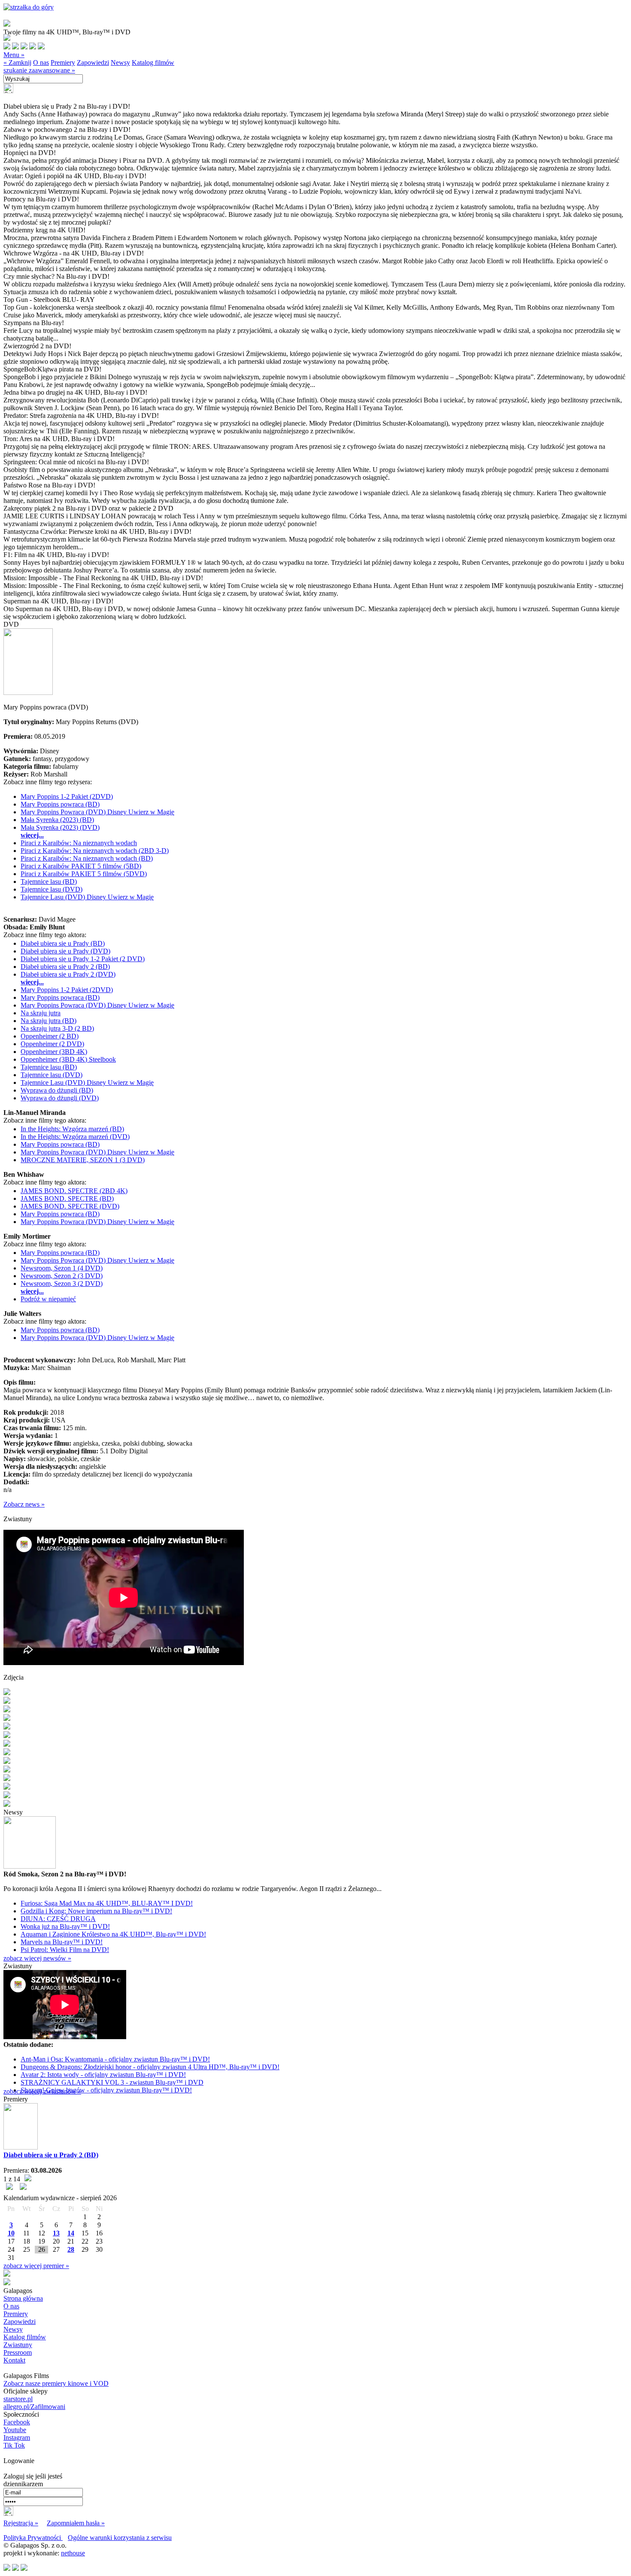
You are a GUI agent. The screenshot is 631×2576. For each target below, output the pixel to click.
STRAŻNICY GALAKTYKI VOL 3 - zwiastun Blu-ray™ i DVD (112, 2082)
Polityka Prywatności (33, 2538)
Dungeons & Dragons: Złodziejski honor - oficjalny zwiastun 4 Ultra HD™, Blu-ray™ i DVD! (150, 2067)
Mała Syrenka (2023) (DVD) (60, 827)
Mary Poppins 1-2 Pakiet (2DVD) (67, 796)
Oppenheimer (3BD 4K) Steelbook (68, 1059)
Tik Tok (14, 2445)
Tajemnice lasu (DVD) (52, 889)
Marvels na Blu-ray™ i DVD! (62, 1942)
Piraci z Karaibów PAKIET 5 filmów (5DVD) (84, 874)
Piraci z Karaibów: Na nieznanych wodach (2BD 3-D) (95, 851)
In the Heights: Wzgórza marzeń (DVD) (75, 1137)
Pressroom (18, 2352)
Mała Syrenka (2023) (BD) (57, 820)
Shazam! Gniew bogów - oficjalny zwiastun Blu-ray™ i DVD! (106, 2090)
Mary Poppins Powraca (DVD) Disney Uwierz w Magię (97, 812)
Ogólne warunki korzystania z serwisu (120, 2538)
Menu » (14, 55)
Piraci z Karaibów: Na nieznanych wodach (79, 843)
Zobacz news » (24, 1504)
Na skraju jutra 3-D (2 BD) (57, 1028)
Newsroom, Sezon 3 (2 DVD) (62, 1283)
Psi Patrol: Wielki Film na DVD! (65, 1950)
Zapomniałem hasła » (76, 2523)
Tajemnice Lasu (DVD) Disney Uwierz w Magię (87, 897)
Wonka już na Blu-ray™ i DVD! (65, 1926)
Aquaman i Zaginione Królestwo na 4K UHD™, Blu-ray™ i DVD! (113, 1934)
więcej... (32, 835)
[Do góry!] (29, 7)
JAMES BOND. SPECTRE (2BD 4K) (74, 1191)
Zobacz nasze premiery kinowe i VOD (56, 2383)
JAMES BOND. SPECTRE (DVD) (70, 1206)
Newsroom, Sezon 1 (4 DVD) (62, 1268)
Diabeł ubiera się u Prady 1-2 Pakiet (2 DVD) (83, 959)
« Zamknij (17, 62)
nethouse (73, 2553)
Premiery (63, 62)
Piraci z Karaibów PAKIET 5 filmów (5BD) (81, 866)
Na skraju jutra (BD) (49, 1021)
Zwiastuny (18, 2345)
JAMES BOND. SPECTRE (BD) (67, 1198)
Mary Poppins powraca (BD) (60, 804)
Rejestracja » (21, 2523)
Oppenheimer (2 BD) (50, 1036)
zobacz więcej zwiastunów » (42, 2091)
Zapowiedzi (93, 62)
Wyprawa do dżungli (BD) (57, 1090)
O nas (41, 62)
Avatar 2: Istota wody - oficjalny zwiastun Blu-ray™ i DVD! (103, 2075)
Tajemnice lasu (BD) (49, 882)
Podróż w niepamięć (48, 1299)
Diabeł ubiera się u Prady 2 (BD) (65, 967)
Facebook (17, 2422)
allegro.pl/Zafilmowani (34, 2407)
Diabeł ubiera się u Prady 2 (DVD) (68, 974)
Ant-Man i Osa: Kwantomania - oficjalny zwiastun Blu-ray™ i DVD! (115, 2059)
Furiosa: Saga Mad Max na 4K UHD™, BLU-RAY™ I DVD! (107, 1903)
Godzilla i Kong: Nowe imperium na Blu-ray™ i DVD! (96, 1911)
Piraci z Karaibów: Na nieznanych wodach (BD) (87, 858)
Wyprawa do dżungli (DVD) (60, 1098)
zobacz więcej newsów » (37, 1958)
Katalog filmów (153, 62)
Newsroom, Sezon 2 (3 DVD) (62, 1276)
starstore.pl (18, 2399)
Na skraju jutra (41, 1013)
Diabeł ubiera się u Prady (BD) (63, 943)
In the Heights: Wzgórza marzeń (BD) (72, 1129)
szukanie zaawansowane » (39, 70)
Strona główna (23, 2298)
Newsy (120, 62)
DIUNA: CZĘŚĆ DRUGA (58, 1919)
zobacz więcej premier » (36, 2266)
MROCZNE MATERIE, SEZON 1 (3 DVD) (83, 1160)
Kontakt (14, 2360)
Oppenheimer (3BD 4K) (54, 1052)
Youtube (15, 2430)
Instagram (17, 2437)
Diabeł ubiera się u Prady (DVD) (65, 951)
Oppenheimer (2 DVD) (52, 1044)
